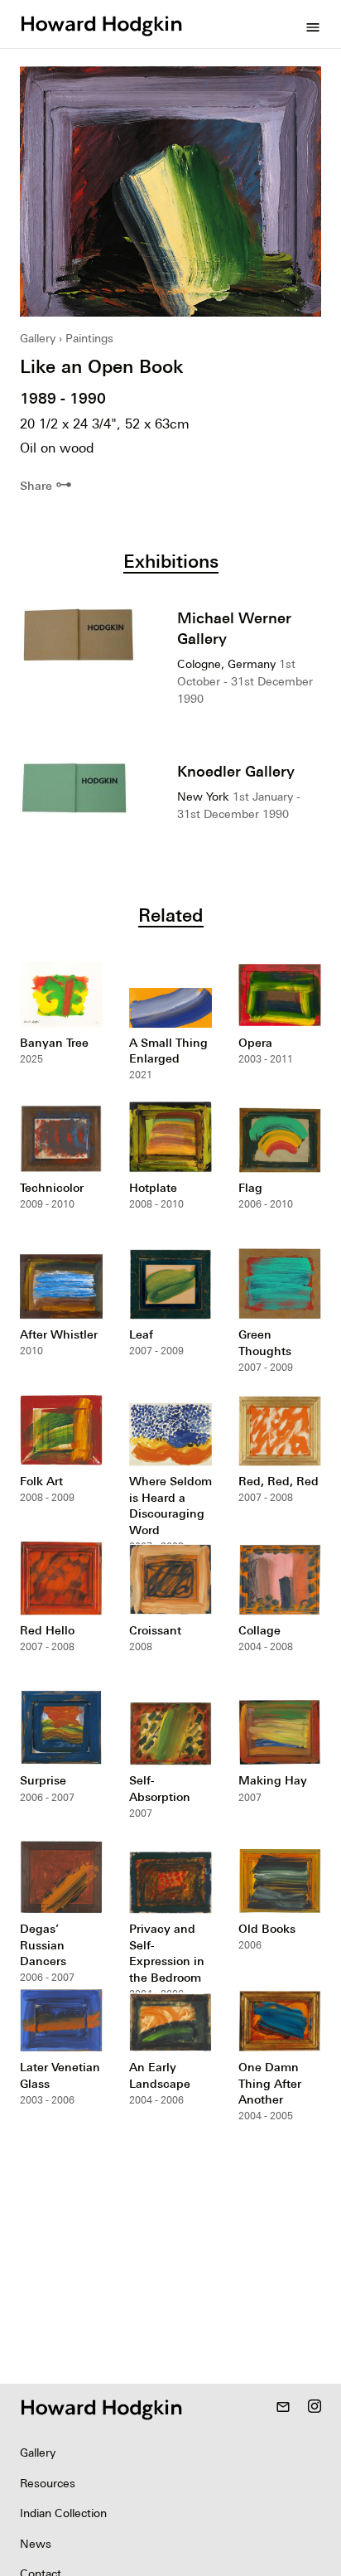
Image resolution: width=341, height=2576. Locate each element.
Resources (48, 2483)
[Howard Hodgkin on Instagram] (315, 2408)
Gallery (38, 338)
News (36, 2544)
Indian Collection (63, 2513)
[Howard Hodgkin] (101, 24)
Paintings (89, 338)
